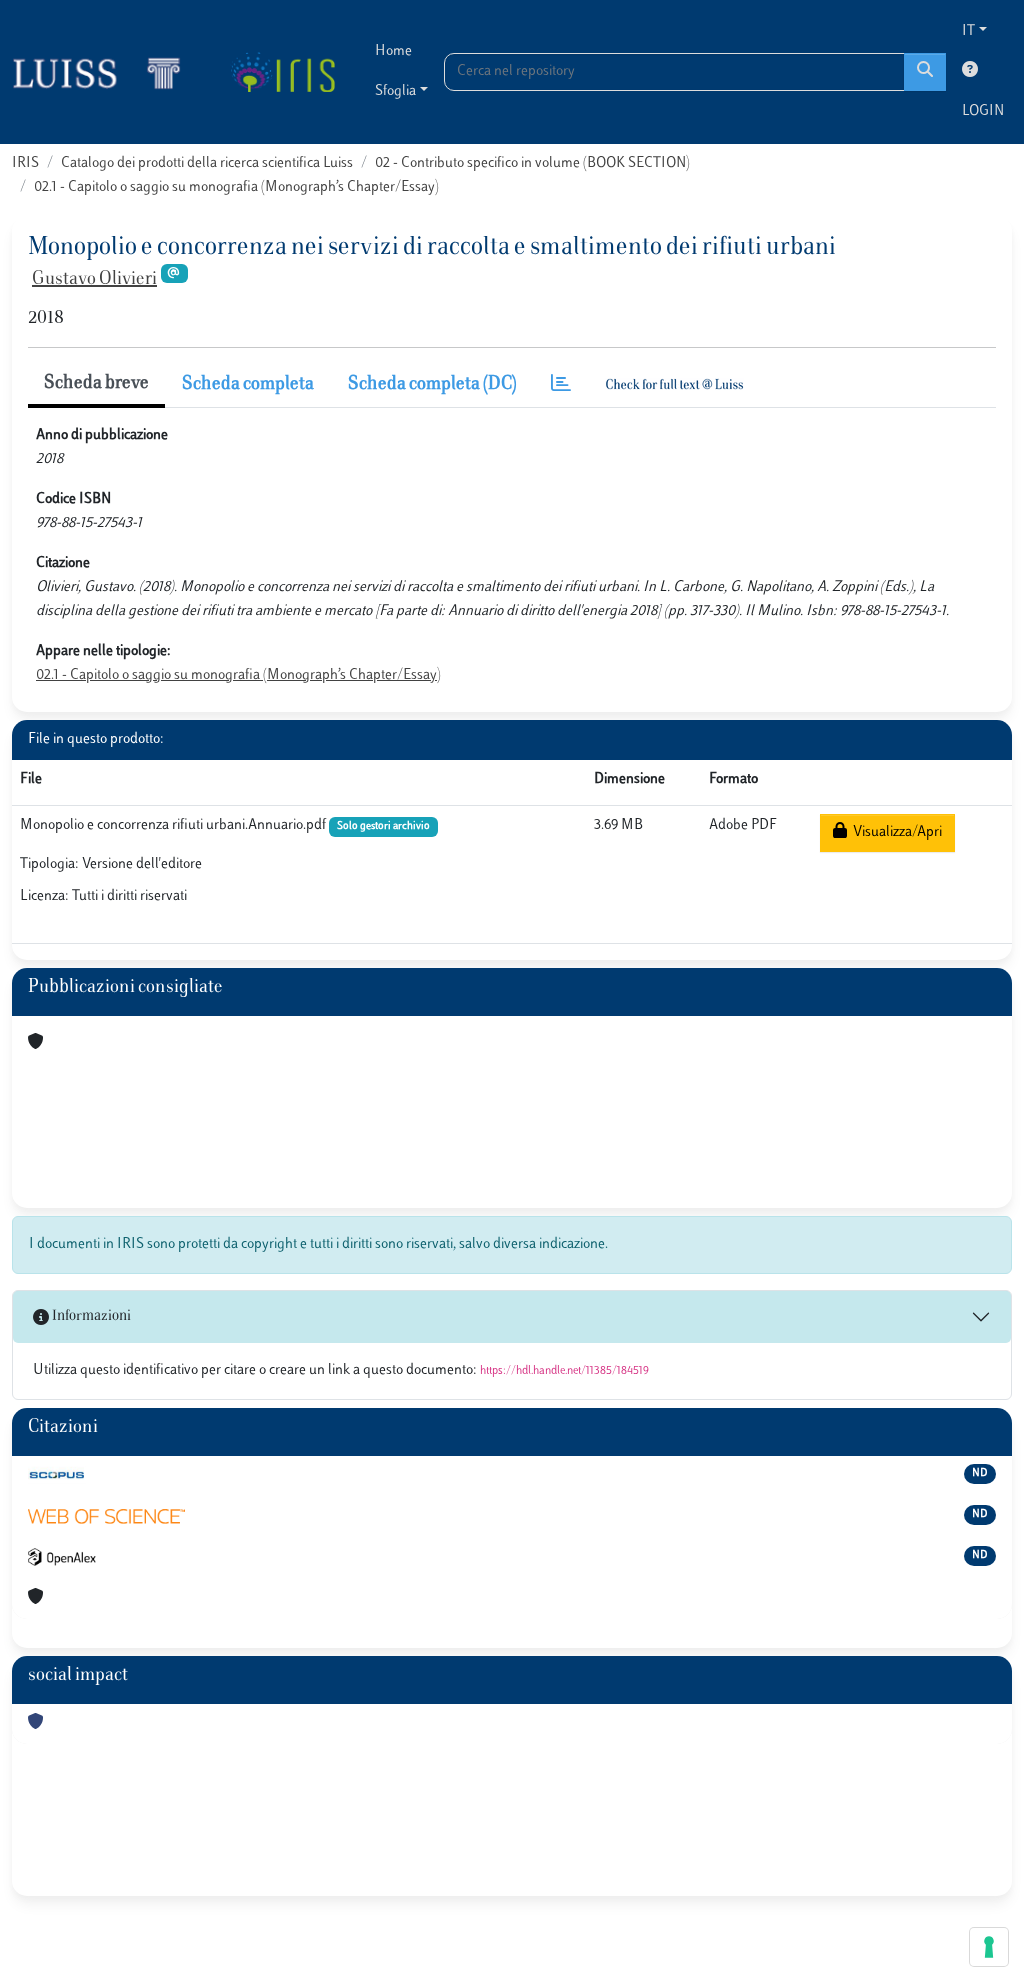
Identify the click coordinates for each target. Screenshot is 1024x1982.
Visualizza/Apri (894, 832)
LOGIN (983, 111)
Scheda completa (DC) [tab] (432, 385)
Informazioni (90, 1316)
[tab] (561, 385)
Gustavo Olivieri (94, 280)
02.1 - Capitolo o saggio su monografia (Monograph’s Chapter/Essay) (236, 187)
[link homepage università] (282, 72)
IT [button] (968, 31)
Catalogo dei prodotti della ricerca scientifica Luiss (207, 163)
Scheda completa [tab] (248, 385)
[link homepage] (105, 72)
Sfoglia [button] (395, 91)
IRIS (25, 163)
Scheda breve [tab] (96, 384)
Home (393, 51)
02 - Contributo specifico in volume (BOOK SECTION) (532, 163)
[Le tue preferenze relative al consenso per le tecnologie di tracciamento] (989, 1947)
